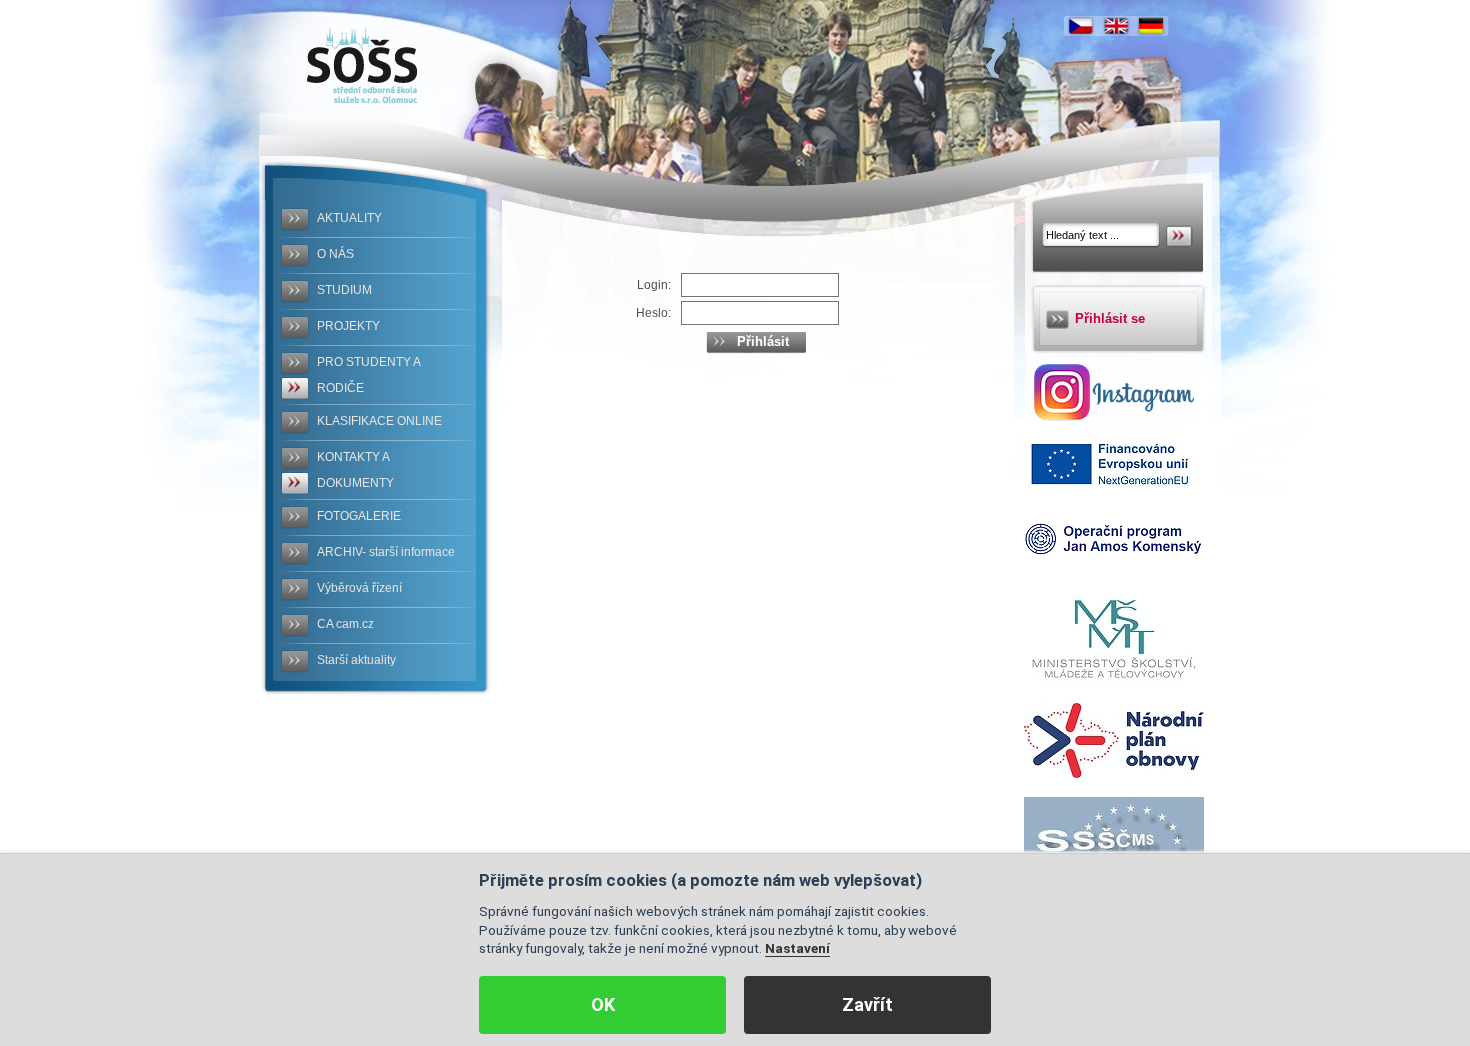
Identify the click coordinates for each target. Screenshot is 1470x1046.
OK (603, 1004)
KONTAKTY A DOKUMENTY (355, 470)
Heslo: (653, 313)
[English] (1116, 26)
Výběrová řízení (359, 588)
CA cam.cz (345, 624)
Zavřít (867, 1004)
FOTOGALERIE (359, 516)
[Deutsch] (1151, 26)
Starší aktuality (356, 660)
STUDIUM (344, 290)
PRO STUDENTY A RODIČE (369, 375)
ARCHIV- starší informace (386, 552)
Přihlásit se (1110, 318)
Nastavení (797, 948)
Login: (654, 285)
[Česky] (1081, 26)
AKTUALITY (349, 218)
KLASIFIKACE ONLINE (379, 421)
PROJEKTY (348, 326)
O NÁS (335, 254)
